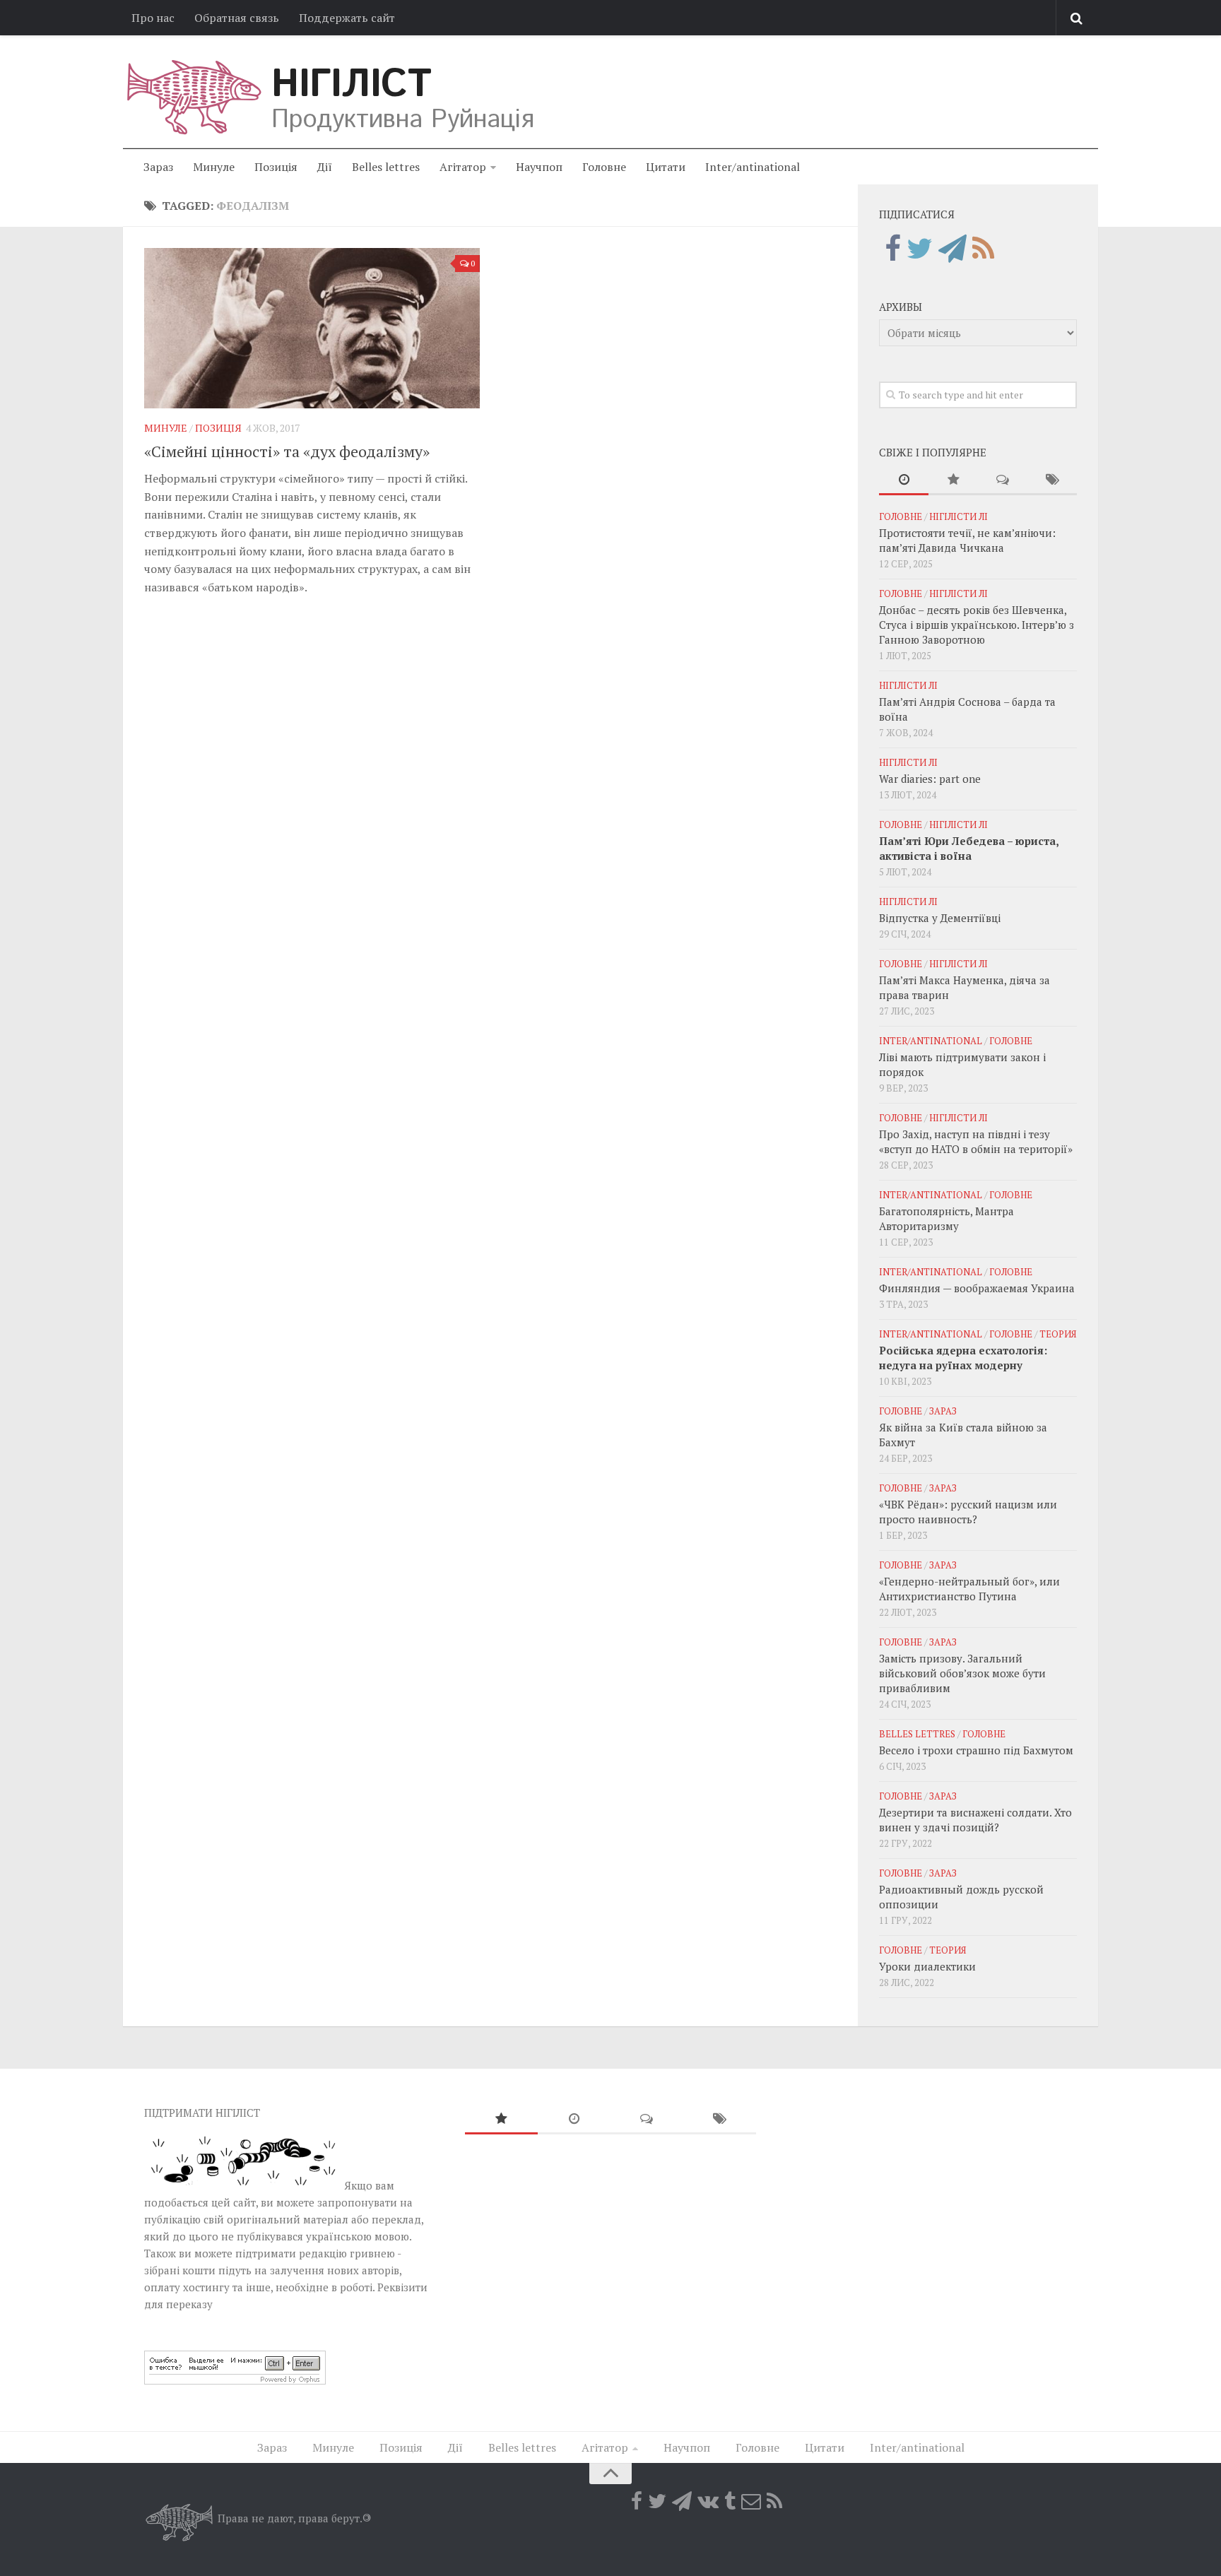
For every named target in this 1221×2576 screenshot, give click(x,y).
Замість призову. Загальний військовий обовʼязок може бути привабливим (962, 1673)
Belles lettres (386, 167)
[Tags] (1052, 480)
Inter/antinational (753, 167)
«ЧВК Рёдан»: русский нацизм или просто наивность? (968, 1512)
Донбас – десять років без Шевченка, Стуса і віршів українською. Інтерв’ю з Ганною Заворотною (977, 625)
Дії (325, 167)
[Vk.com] (708, 2501)
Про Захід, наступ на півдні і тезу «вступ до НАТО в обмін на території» (976, 1141)
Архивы (901, 307)
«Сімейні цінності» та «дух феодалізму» (287, 451)
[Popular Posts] (953, 480)
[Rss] (983, 249)
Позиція (276, 167)
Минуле (214, 167)
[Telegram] (952, 249)
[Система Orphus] (235, 2380)
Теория (1058, 1334)
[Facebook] (893, 249)
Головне (604, 167)
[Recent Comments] (1003, 480)
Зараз (158, 167)
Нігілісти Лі (958, 516)
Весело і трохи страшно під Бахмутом (976, 1750)
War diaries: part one (930, 779)
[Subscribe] (751, 2501)
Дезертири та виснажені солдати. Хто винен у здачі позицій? (975, 1820)
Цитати (666, 167)
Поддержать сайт (347, 18)
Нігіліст (351, 85)
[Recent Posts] (904, 480)
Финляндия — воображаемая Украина (977, 1288)
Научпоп (539, 167)
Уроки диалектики (927, 1966)
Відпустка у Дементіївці (940, 918)
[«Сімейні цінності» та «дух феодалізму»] (312, 328)
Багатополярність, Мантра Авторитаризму (946, 1218)
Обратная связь (237, 18)
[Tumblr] (730, 2501)
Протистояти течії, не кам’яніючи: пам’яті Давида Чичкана (967, 540)
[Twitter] (920, 249)
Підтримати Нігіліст (202, 2113)
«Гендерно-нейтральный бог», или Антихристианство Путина (969, 1589)
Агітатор (463, 167)
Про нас (153, 18)
